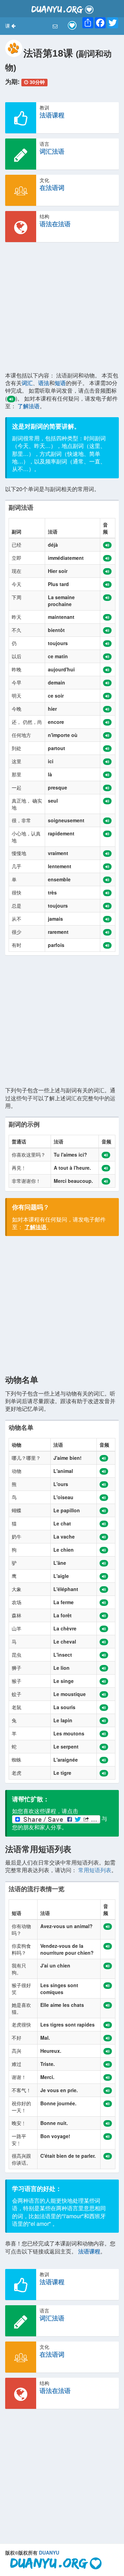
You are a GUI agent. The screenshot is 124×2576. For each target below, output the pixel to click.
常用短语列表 (95, 1870)
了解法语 (29, 406)
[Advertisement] (62, 309)
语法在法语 (55, 224)
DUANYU (49, 2553)
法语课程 (52, 115)
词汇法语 (52, 151)
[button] (10, 26)
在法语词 (52, 188)
